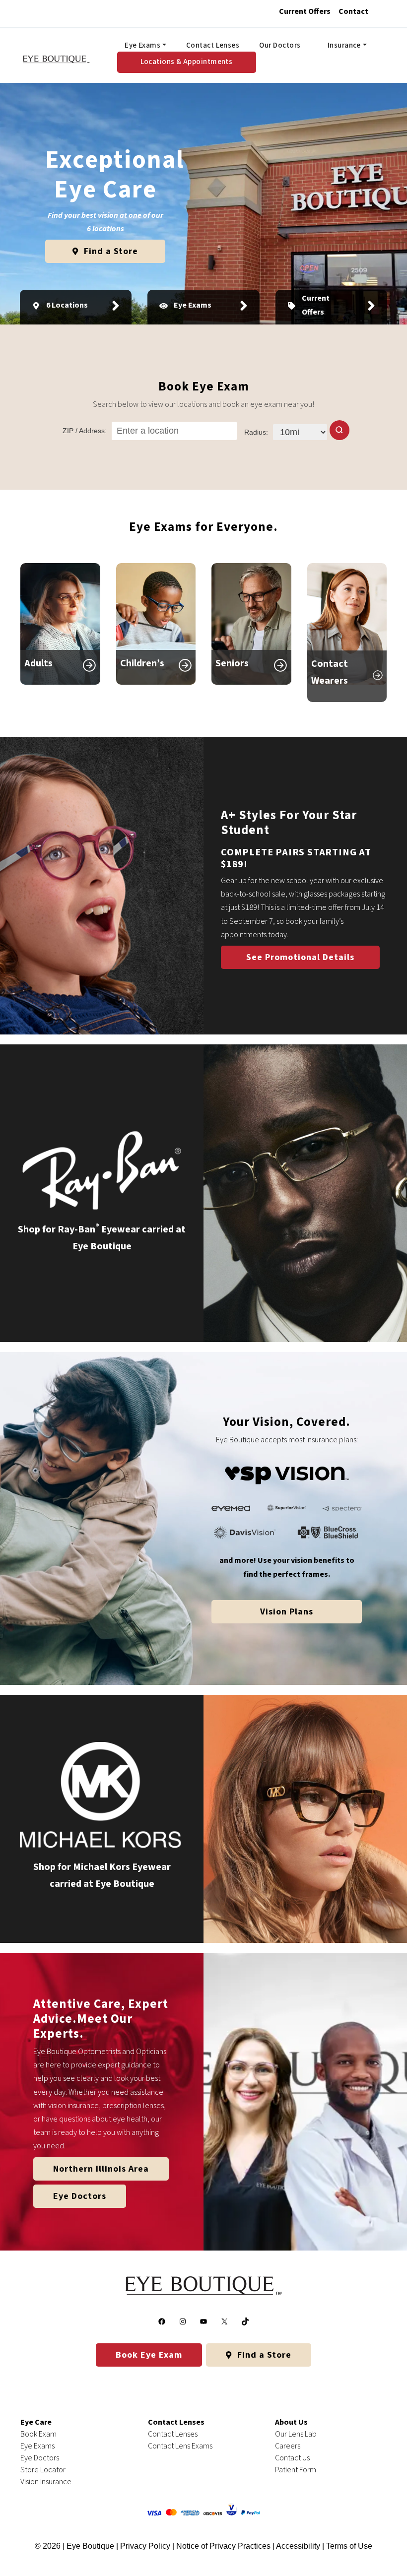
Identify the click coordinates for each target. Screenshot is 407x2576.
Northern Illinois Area (101, 2169)
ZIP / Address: (85, 431)
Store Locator (43, 2470)
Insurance (344, 45)
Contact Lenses (213, 45)
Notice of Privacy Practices (223, 2546)
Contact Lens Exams (180, 2446)
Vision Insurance (46, 2482)
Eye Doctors (80, 2196)
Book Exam (38, 2434)
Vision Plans (287, 1612)
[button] (339, 430)
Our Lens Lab (296, 2434)
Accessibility (298, 2546)
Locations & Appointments (187, 62)
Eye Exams (142, 45)
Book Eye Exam (149, 2355)
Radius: (256, 432)
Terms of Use (349, 2546)
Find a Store (110, 251)
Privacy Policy (146, 2546)
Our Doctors (280, 45)
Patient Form (296, 2470)
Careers (288, 2446)
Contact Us (292, 2458)
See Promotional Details (300, 957)
